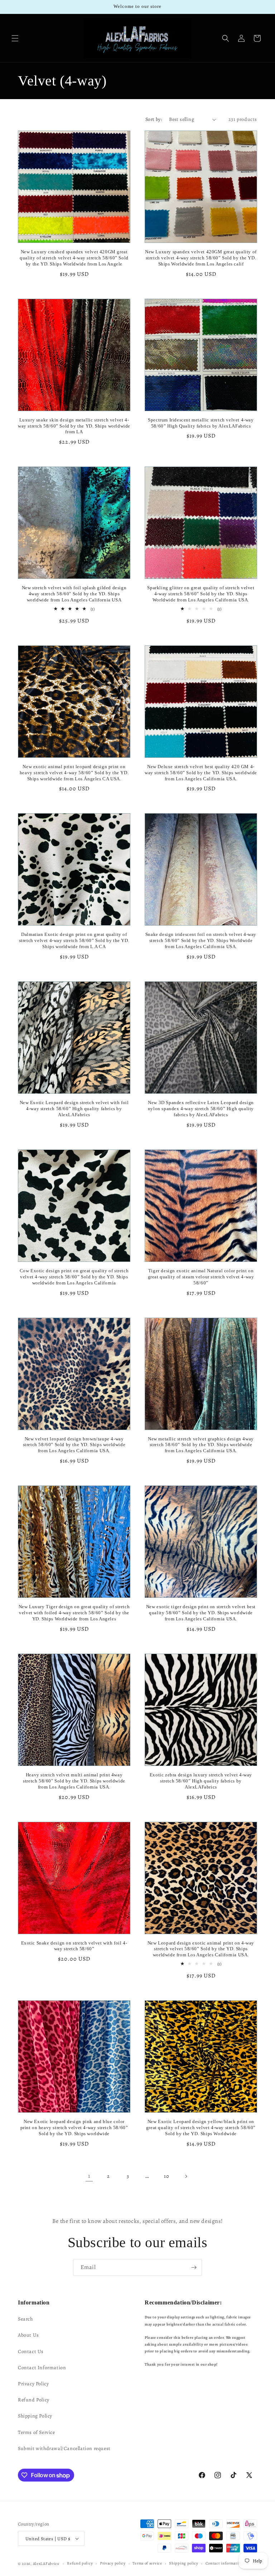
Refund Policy (34, 2400)
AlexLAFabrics (46, 2564)
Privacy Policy (33, 2384)
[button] (15, 38)
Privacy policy (113, 2563)
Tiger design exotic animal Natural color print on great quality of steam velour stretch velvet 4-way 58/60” (201, 1277)
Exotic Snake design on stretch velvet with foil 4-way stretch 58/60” (74, 1946)
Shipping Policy (35, 2416)
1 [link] (89, 2176)
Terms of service (147, 2563)
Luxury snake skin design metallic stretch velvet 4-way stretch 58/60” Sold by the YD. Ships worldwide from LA (74, 426)
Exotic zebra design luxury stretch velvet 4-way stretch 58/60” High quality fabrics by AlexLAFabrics (201, 1781)
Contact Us (31, 2351)
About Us (28, 2335)
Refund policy (80, 2563)
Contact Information (42, 2368)
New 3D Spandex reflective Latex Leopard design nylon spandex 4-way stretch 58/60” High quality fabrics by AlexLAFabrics (201, 1109)
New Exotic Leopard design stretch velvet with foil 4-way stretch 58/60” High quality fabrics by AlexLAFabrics (74, 1109)
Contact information (224, 2563)
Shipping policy (184, 2563)
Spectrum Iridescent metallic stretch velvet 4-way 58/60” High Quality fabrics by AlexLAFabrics (201, 423)
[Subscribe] (194, 2267)
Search (25, 2319)
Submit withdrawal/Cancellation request (64, 2448)
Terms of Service (37, 2432)
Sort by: (154, 119)
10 (166, 2176)
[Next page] (186, 2176)
